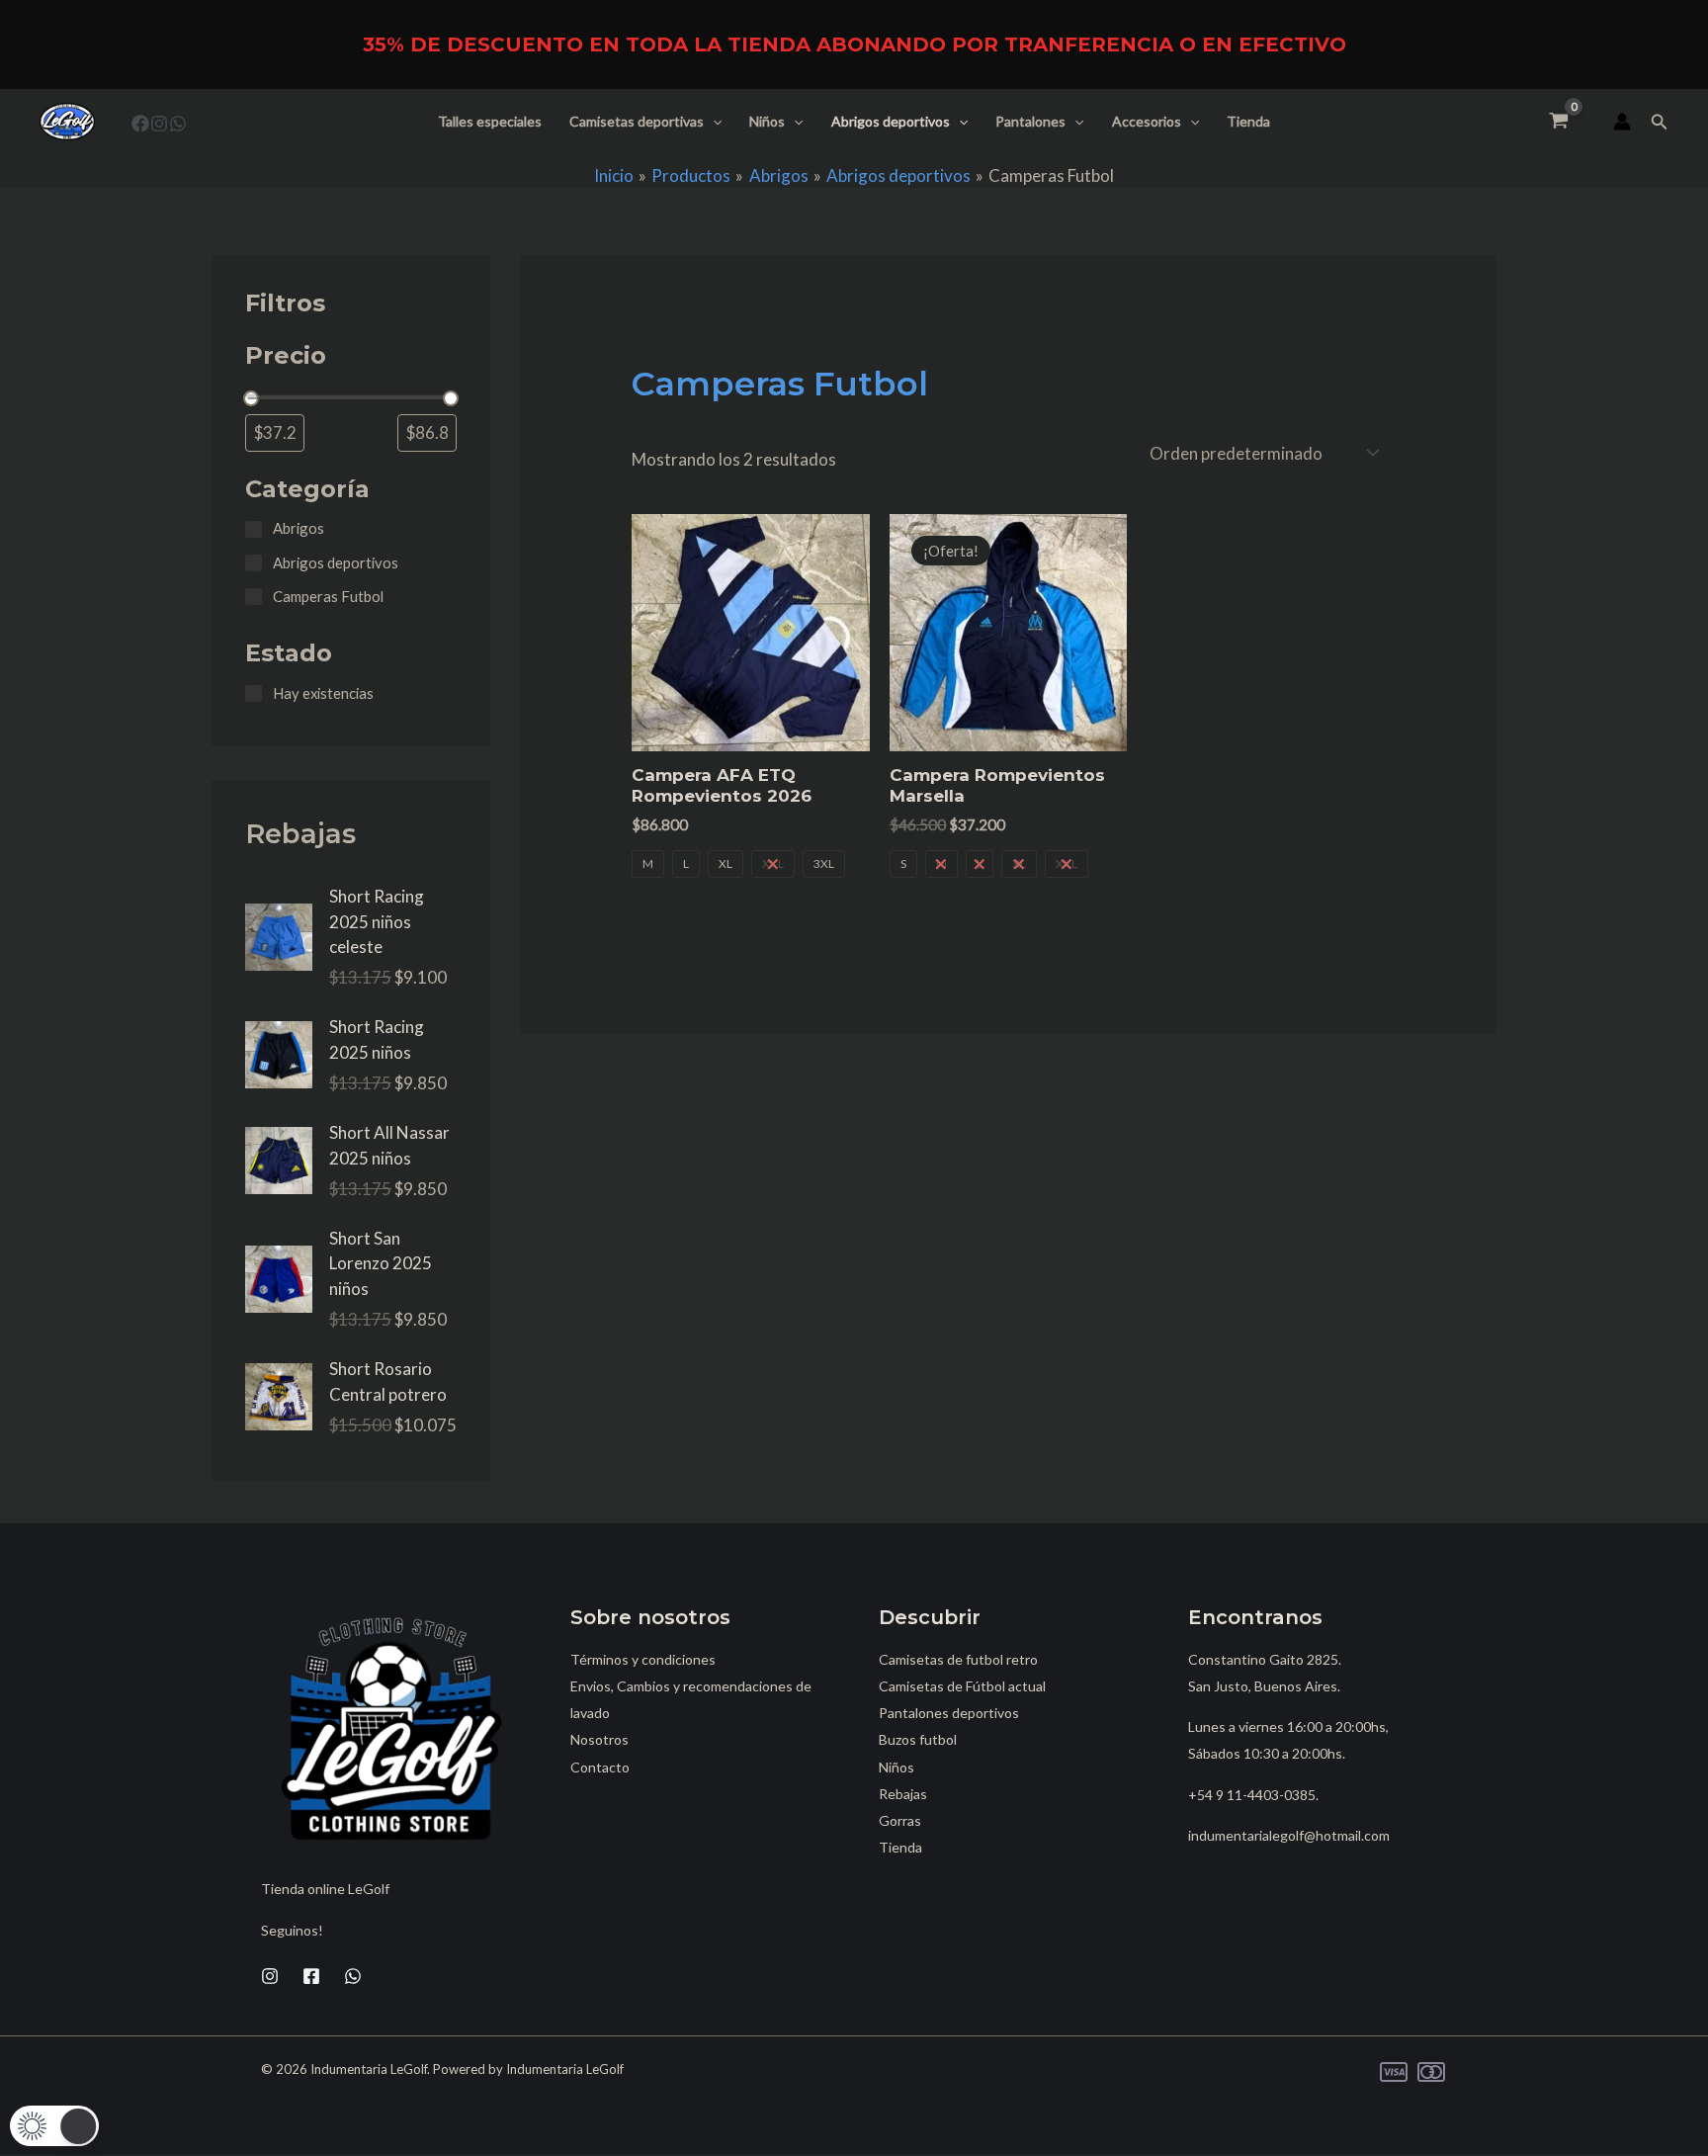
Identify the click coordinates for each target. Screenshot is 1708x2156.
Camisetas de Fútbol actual (962, 1686)
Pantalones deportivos (949, 1713)
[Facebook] (140, 124)
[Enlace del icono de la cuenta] (1622, 122)
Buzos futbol (918, 1739)
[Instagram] (159, 124)
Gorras (900, 1820)
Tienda (1248, 121)
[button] (713, 122)
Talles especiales (490, 121)
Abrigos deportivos (891, 121)
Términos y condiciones (643, 1659)
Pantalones (1030, 121)
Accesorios (1147, 121)
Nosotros (599, 1739)
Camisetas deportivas (637, 121)
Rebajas (903, 1794)
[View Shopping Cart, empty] (1559, 122)
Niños (767, 121)
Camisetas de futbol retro (958, 1659)
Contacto (600, 1767)
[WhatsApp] (178, 124)
